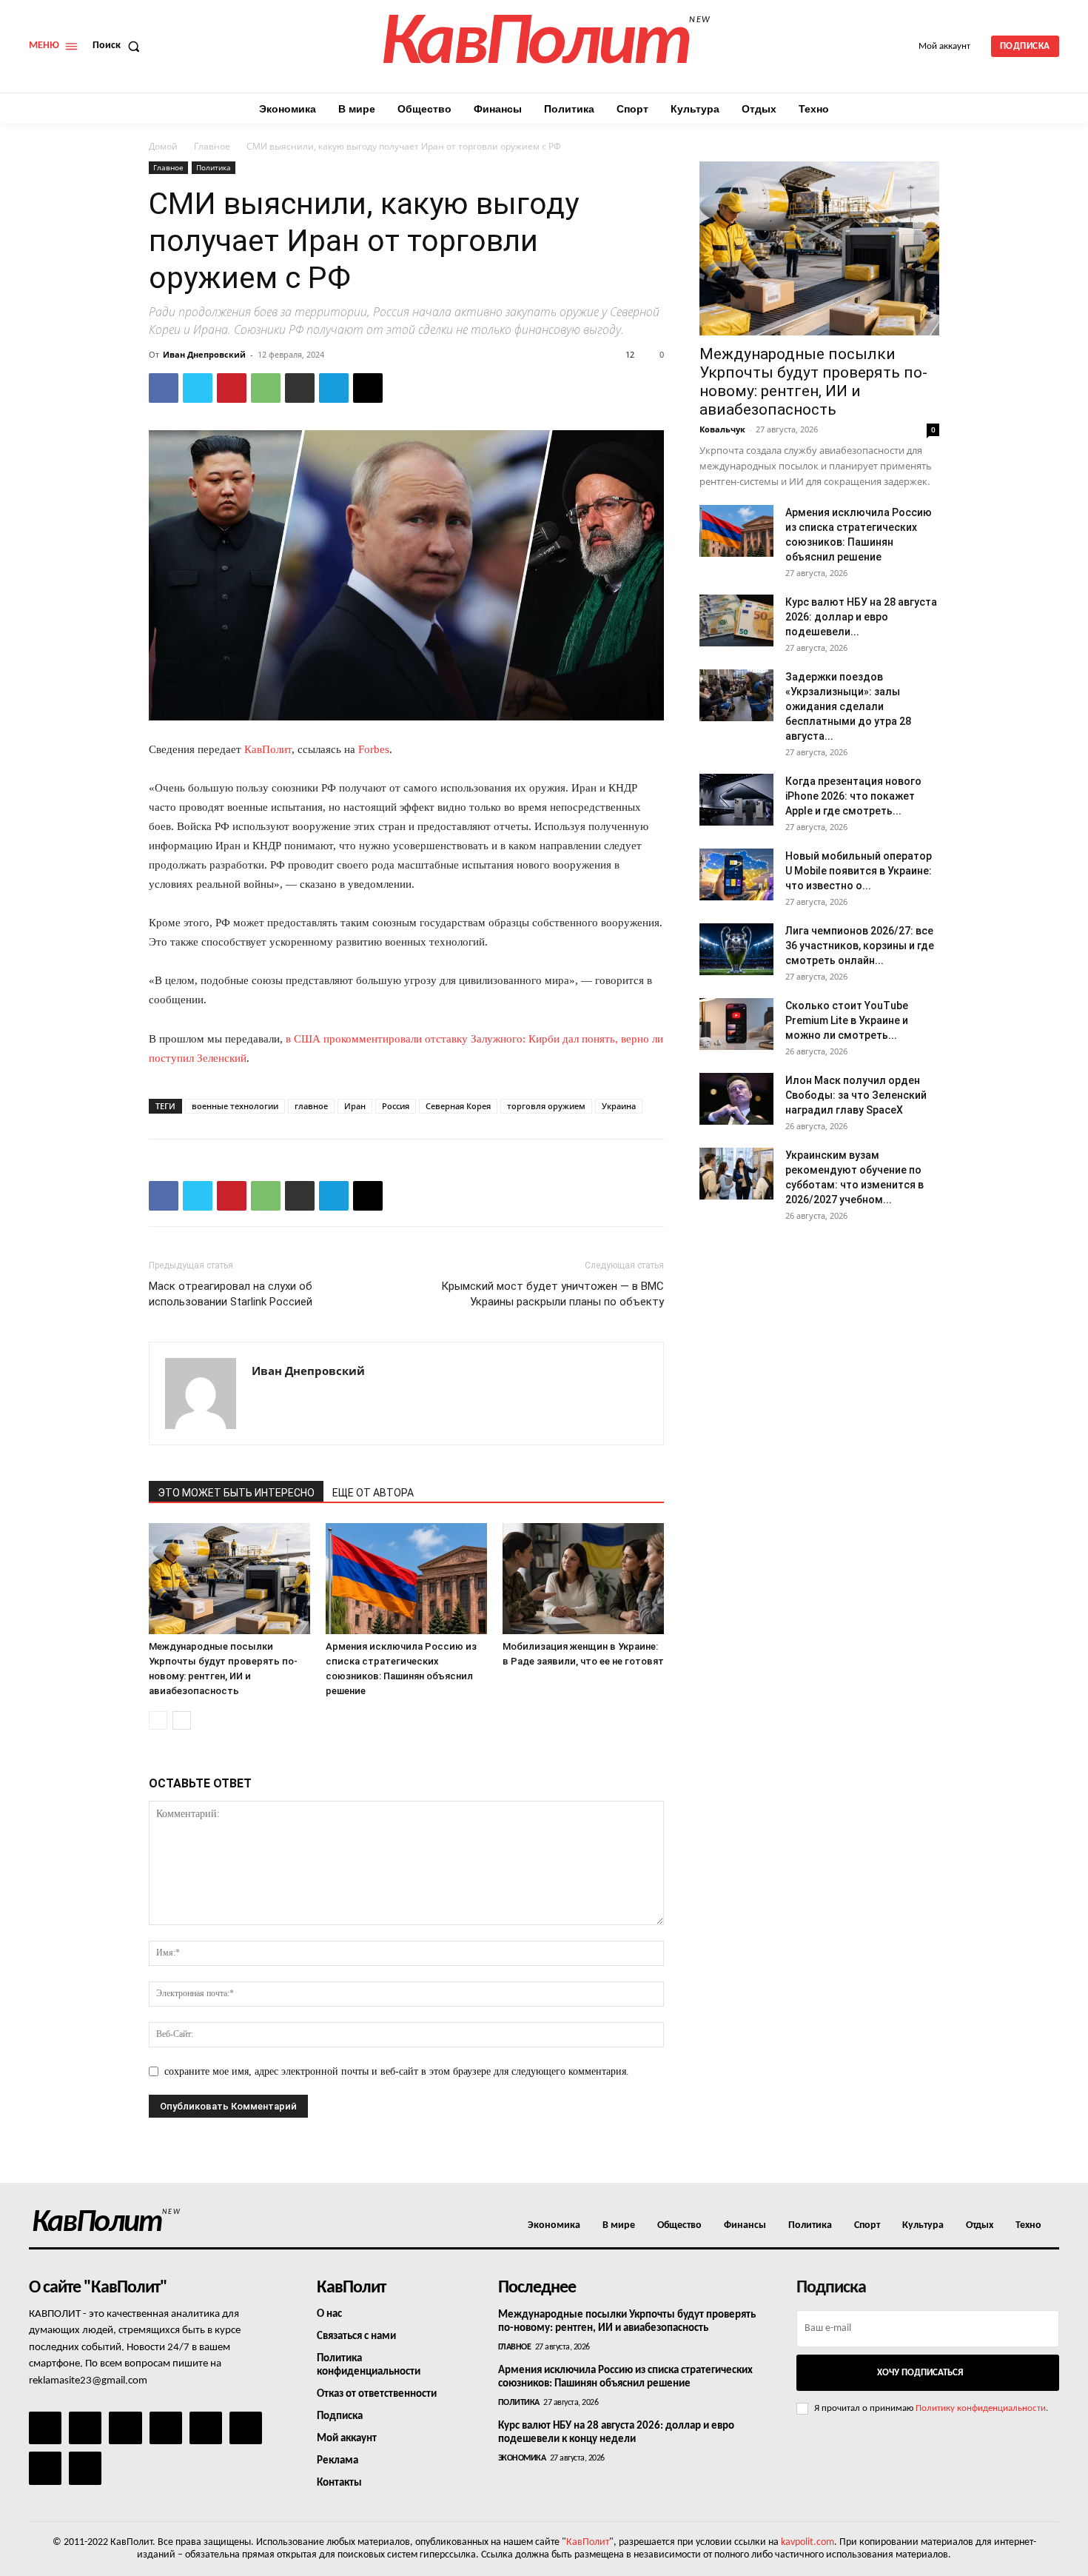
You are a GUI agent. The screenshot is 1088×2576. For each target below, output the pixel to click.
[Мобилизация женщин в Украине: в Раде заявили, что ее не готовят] (583, 1579)
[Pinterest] (232, 388)
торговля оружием (546, 1106)
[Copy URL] (368, 388)
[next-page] (182, 1720)
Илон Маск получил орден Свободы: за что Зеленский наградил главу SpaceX (856, 1095)
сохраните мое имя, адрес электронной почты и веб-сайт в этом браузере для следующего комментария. (397, 2071)
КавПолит (268, 749)
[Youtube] (85, 2468)
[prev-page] (158, 1720)
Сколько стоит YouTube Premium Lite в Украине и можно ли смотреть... (847, 1020)
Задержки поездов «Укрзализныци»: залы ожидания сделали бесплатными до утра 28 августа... (848, 706)
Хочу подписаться (920, 2373)
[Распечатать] (300, 388)
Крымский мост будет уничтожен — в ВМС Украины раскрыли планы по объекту (553, 1294)
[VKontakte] (45, 2468)
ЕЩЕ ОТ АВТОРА (373, 1493)
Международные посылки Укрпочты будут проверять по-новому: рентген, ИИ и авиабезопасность (813, 382)
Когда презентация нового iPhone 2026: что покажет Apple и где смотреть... (853, 796)
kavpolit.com (807, 2542)
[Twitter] (198, 388)
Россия (396, 1106)
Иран (355, 1106)
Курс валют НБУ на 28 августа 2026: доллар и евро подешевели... (861, 617)
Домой (163, 146)
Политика (214, 167)
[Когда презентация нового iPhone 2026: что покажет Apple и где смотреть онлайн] (736, 800)
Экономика (522, 2458)
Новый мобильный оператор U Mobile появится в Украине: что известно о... (859, 871)
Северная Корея (458, 1106)
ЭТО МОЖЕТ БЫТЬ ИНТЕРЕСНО (236, 1493)
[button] (119, 46)
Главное (212, 146)
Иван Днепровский (204, 354)
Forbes (374, 749)
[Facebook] (164, 388)
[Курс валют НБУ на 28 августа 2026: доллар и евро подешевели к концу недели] (736, 620)
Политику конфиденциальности (981, 2408)
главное (311, 1106)
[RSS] (166, 2428)
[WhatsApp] (266, 388)
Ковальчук (722, 429)
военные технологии (235, 1106)
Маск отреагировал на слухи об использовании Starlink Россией (231, 1294)
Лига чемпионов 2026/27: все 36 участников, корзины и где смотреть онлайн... (860, 946)
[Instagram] (85, 2428)
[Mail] (125, 2428)
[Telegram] (334, 388)
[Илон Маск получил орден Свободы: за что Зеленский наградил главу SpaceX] (736, 1099)
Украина (619, 1106)
